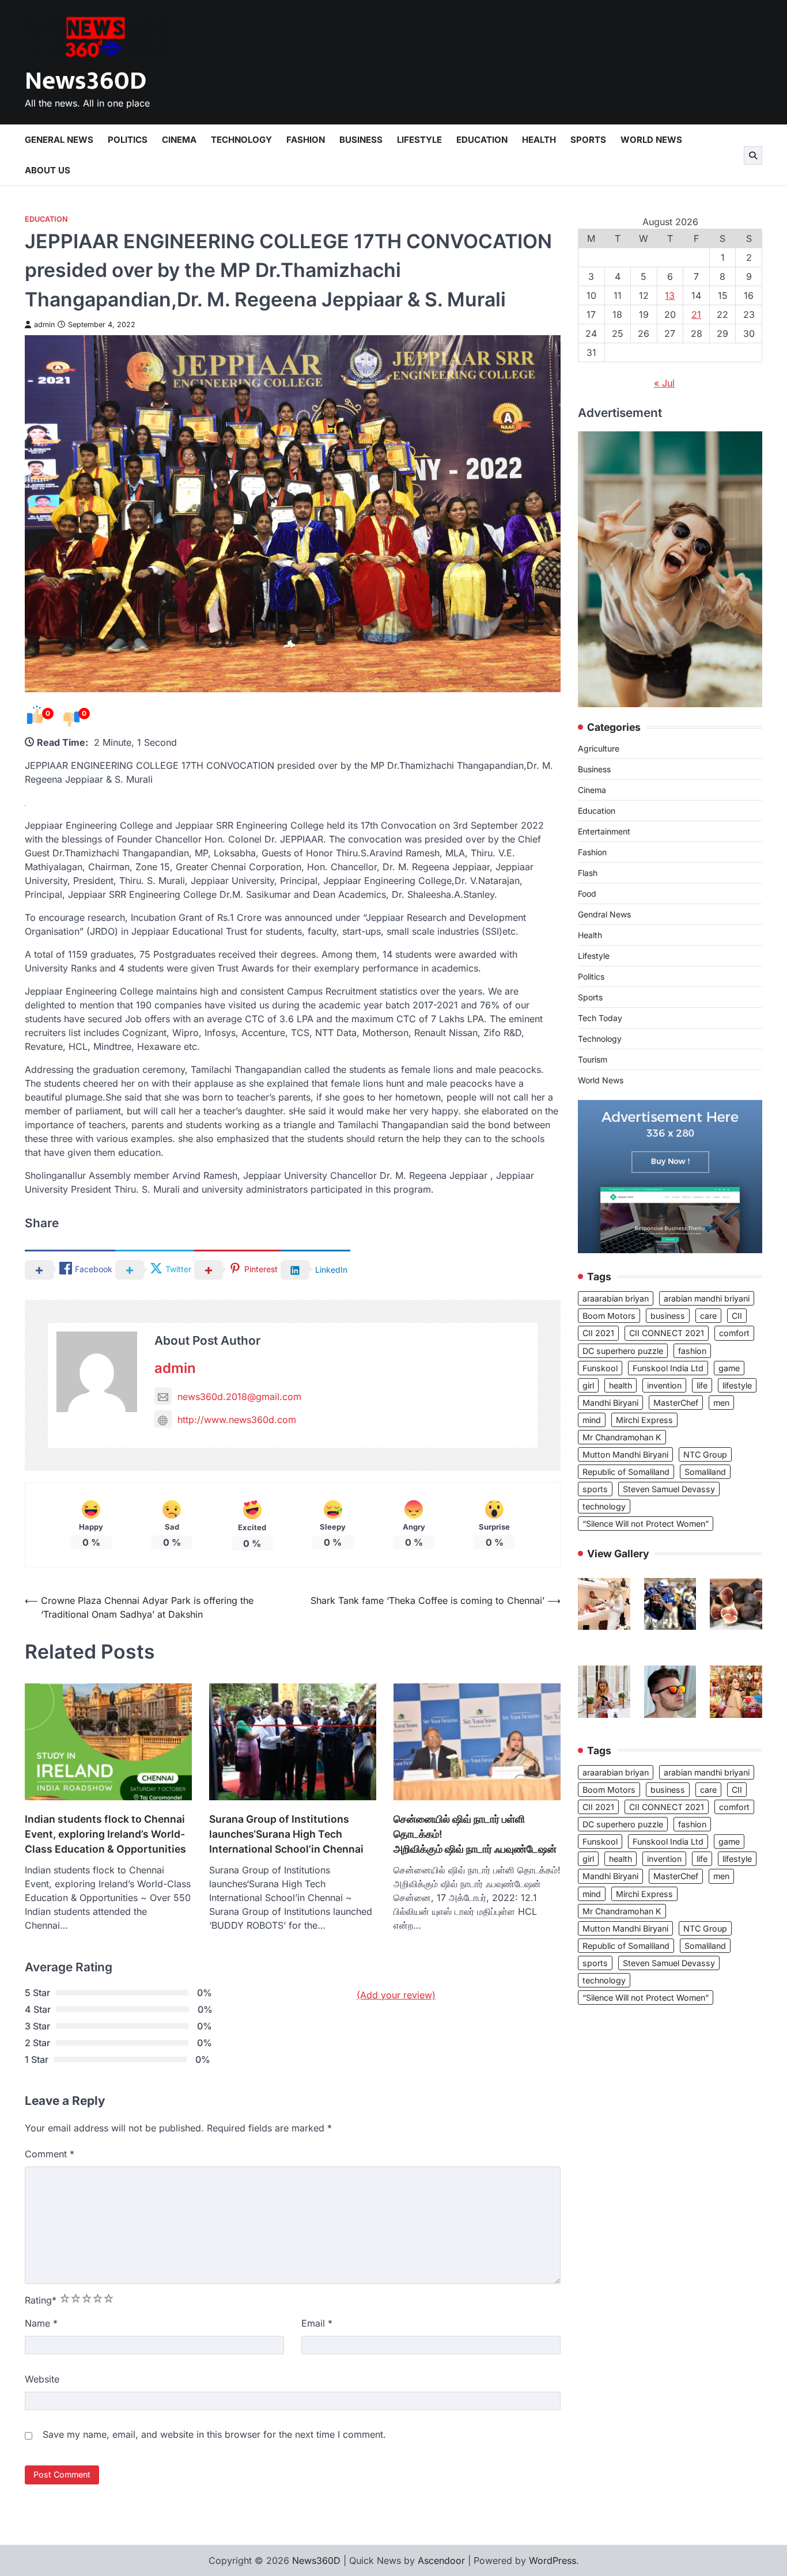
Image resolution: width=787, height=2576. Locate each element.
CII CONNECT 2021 (667, 1333)
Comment (50, 2154)
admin (44, 325)
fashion (692, 1351)
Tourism (593, 1059)
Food (587, 894)
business (668, 1316)
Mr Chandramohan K (622, 1437)
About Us (48, 170)
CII (737, 1316)
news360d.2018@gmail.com (239, 1397)
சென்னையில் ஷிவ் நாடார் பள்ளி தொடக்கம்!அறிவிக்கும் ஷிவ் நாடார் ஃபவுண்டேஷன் (475, 1834)
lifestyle (737, 1385)
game (729, 1368)
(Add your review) (396, 1995)
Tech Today (600, 1018)
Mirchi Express (644, 1420)
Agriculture (599, 748)
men (721, 1403)
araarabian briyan (616, 1298)
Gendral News (604, 914)
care (708, 1316)
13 (670, 295)
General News (59, 140)
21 (696, 314)
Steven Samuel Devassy (669, 1489)
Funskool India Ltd (668, 1368)
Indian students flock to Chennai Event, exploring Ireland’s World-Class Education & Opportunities (105, 1834)
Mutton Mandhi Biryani (625, 1454)
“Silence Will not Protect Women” (646, 1524)
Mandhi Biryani (610, 1403)
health (620, 1385)
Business (361, 140)
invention (664, 1385)
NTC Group (705, 1454)
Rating (41, 2300)
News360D (86, 81)
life (702, 1385)
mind (592, 1420)
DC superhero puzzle (623, 1351)
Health (539, 140)
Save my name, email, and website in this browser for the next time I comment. (214, 2434)
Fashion (306, 140)
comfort (734, 1333)
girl (588, 1385)
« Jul (664, 383)
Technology (241, 140)
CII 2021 (598, 1333)
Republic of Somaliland (626, 1472)
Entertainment (604, 831)
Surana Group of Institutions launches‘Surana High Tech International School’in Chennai (286, 1834)
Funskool (600, 1368)
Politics (128, 140)
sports (595, 1489)
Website (42, 2379)
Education (482, 140)
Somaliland (705, 1472)
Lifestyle (419, 140)
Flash (588, 873)
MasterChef (676, 1403)
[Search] (753, 155)
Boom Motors (609, 1316)
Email (317, 2323)
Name (41, 2323)
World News (651, 140)
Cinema (179, 140)
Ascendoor (441, 2560)
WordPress (553, 2560)
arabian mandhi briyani (707, 1298)
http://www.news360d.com (237, 1420)
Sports (588, 140)
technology (604, 1506)
